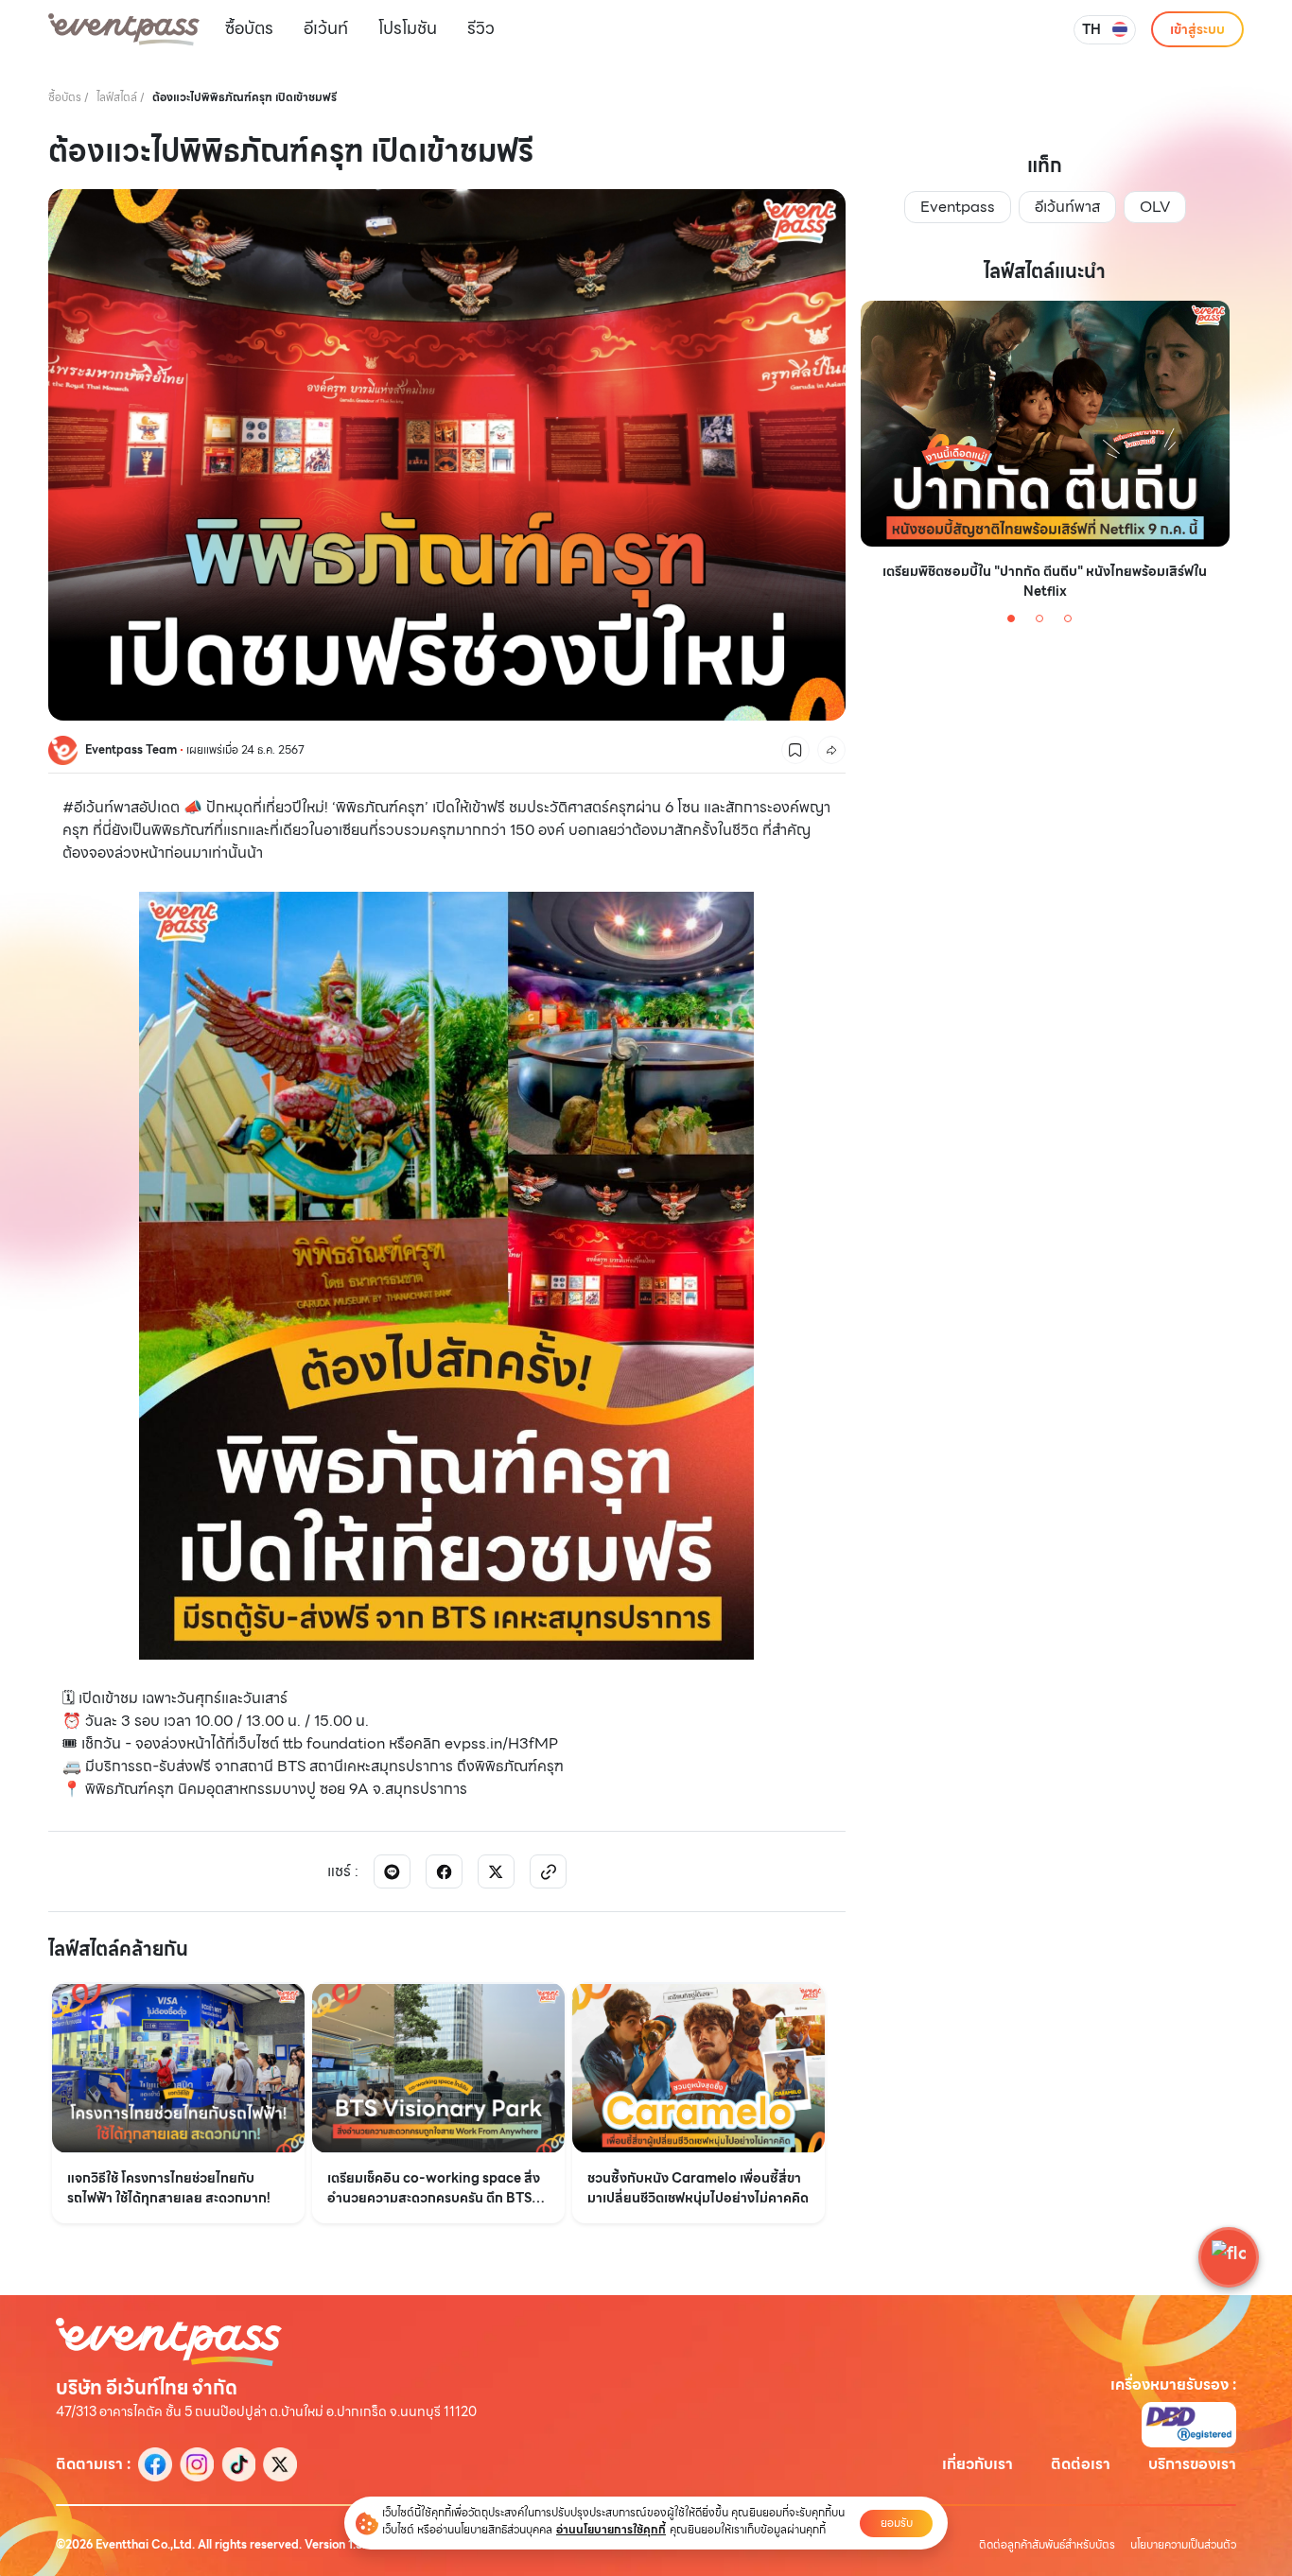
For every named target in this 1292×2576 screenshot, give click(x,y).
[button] (1229, 2257)
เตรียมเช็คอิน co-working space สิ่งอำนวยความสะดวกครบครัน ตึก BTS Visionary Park (434, 2188)
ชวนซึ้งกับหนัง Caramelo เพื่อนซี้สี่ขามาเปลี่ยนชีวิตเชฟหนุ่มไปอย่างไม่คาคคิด (698, 2188)
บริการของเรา (1192, 2464)
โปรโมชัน (408, 28)
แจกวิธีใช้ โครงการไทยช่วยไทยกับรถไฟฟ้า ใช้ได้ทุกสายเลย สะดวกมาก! (169, 2188)
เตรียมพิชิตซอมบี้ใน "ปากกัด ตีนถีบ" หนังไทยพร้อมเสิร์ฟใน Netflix (1045, 582)
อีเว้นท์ (326, 28)
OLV (1155, 207)
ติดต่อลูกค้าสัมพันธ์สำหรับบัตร (1047, 2545)
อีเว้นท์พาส (1067, 207)
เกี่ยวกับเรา (978, 2464)
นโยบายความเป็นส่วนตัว (1183, 2545)
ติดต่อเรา (1081, 2464)
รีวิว (481, 28)
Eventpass (958, 207)
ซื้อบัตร (249, 28)
